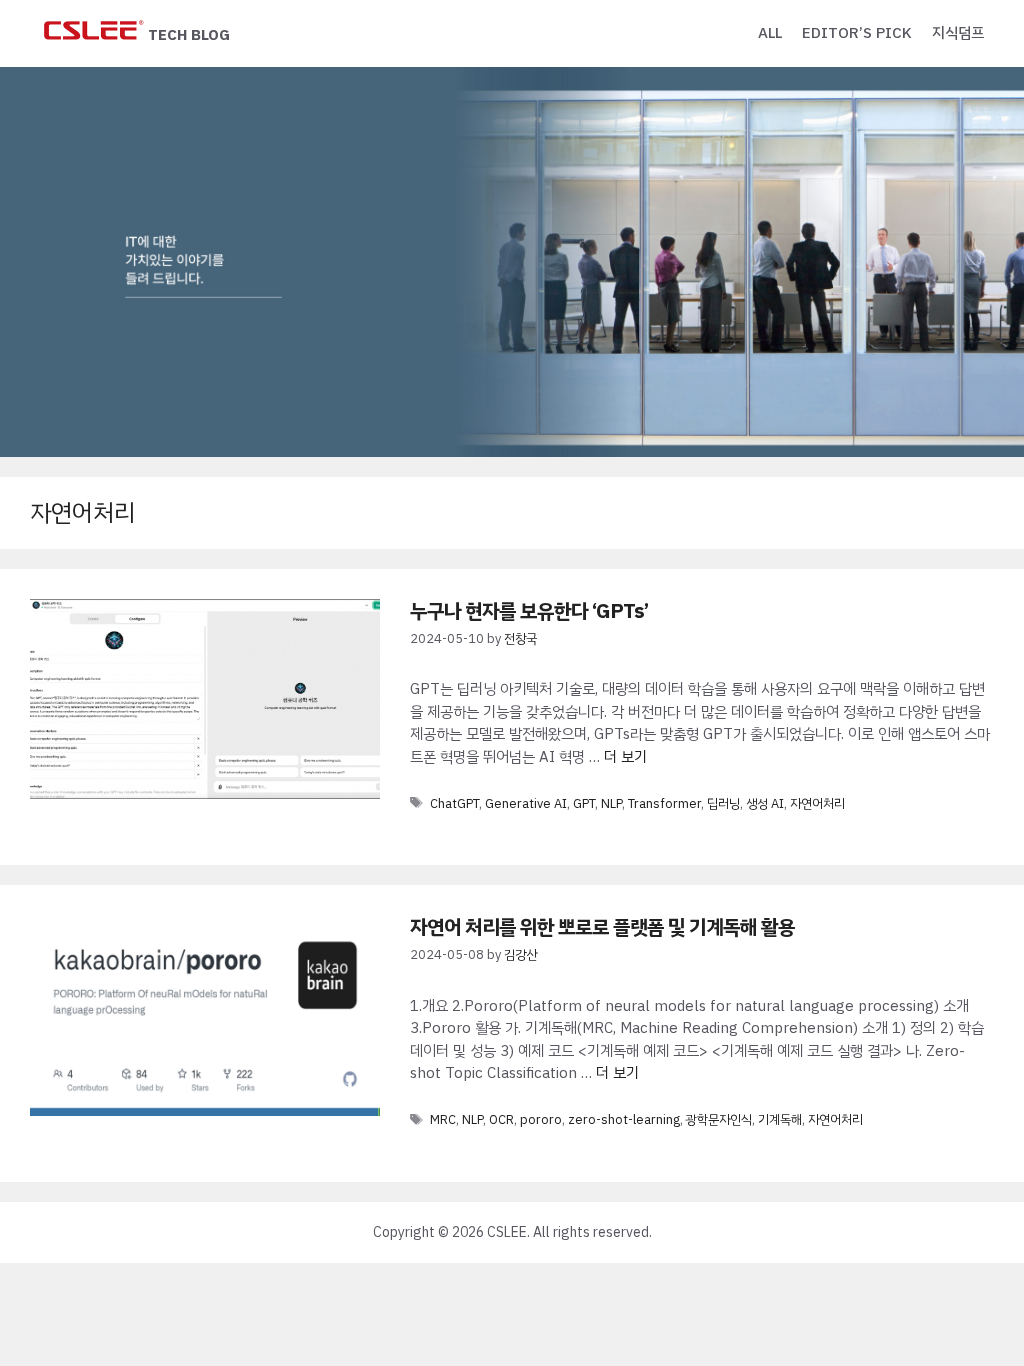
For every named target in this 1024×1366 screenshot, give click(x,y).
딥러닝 (723, 803)
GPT (584, 803)
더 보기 (625, 757)
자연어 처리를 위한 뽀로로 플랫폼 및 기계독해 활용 (602, 927)
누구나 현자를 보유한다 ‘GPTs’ (529, 611)
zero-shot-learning (624, 1119)
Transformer (664, 803)
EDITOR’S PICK (857, 33)
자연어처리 (817, 803)
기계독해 (780, 1119)
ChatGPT (454, 803)
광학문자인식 (719, 1119)
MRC (443, 1119)
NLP (611, 803)
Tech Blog (189, 35)
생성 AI (765, 803)
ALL (770, 33)
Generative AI (526, 803)
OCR (501, 1119)
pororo (541, 1119)
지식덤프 (958, 33)
